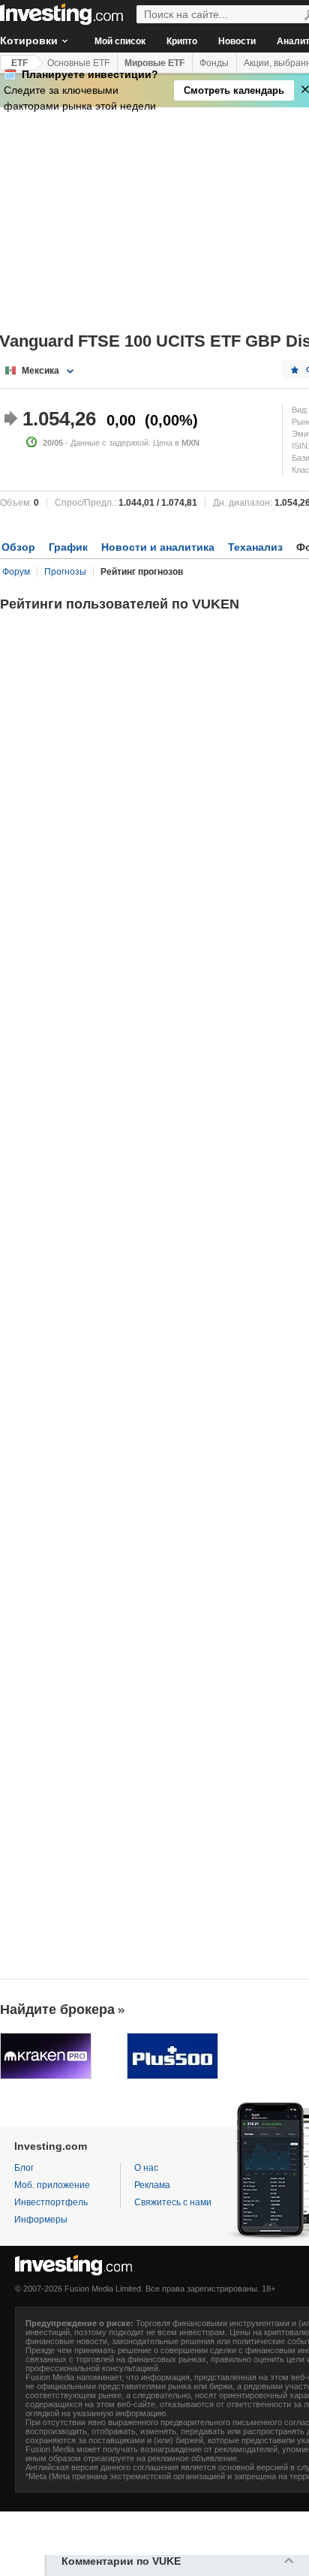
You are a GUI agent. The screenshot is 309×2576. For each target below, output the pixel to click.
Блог (24, 2168)
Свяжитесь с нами (173, 2202)
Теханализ (255, 547)
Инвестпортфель (51, 2202)
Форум (16, 572)
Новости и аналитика (158, 547)
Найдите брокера (57, 2009)
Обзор (18, 547)
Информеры (41, 2220)
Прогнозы (65, 572)
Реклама (152, 2185)
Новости (237, 41)
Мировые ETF (154, 63)
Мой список (120, 41)
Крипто (182, 41)
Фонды (214, 63)
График (68, 547)
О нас (146, 2168)
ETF (19, 63)
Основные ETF (78, 63)
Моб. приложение (52, 2185)
